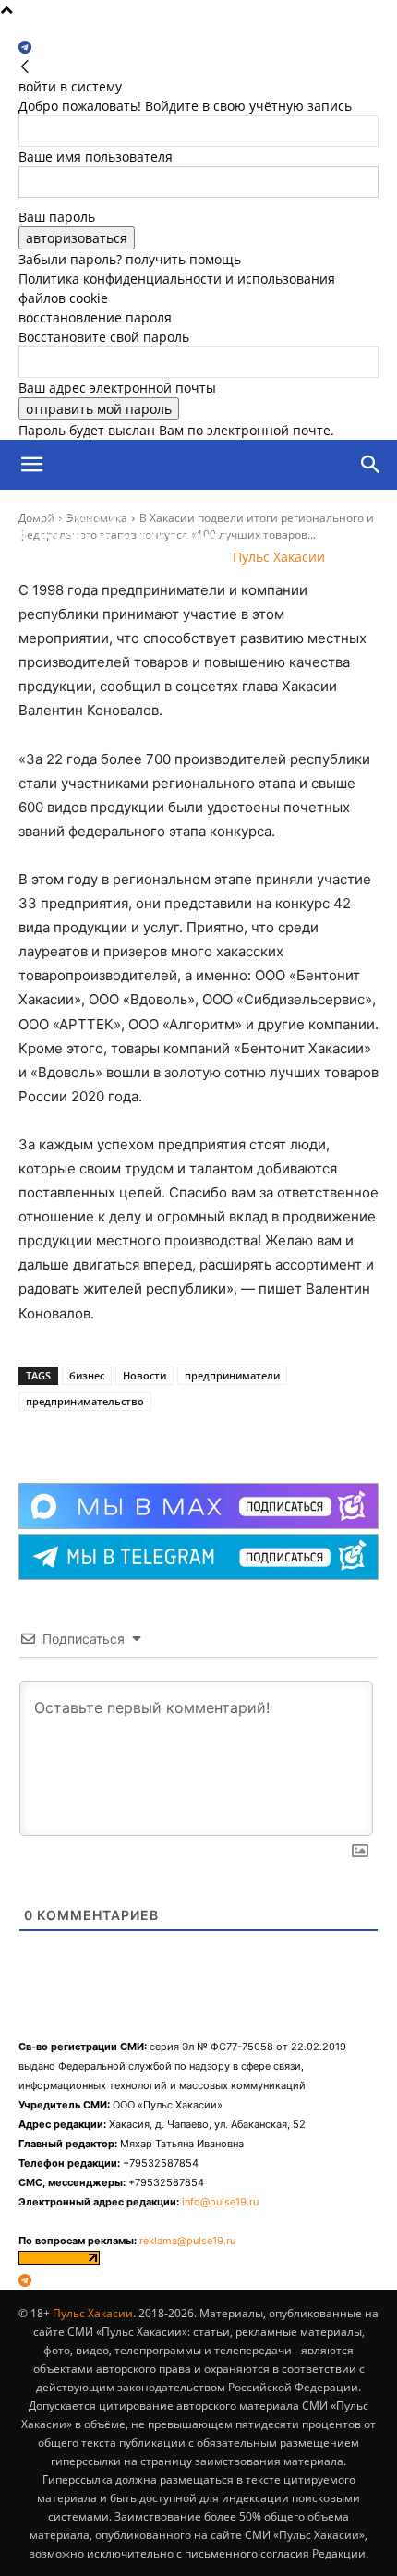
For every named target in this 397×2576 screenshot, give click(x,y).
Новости (144, 1375)
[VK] (138, 1437)
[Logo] (105, 515)
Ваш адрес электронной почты (117, 388)
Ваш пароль (57, 217)
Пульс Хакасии (93, 2313)
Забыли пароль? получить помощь (130, 259)
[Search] (371, 465)
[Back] (25, 67)
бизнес (87, 1375)
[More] (181, 1437)
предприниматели (232, 1375)
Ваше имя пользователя (96, 157)
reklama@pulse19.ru (187, 2241)
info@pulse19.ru (220, 2202)
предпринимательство (85, 1401)
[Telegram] (25, 48)
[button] (31, 465)
